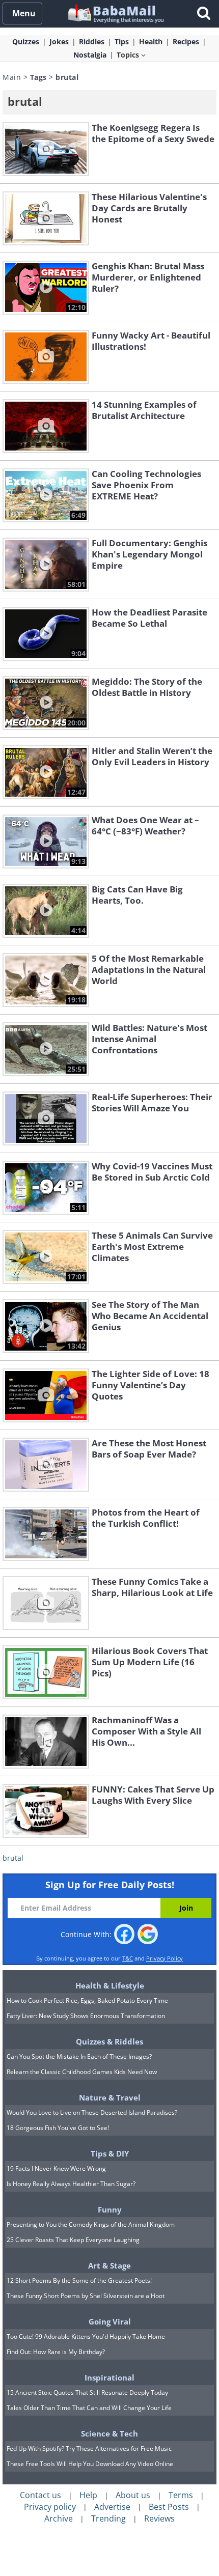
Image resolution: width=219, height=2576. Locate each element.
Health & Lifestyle (110, 1985)
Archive (59, 2518)
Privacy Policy (165, 1958)
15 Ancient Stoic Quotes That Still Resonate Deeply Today (87, 2392)
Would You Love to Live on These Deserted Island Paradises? (92, 2112)
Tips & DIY (110, 2153)
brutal (13, 1858)
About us (133, 2495)
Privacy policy (50, 2507)
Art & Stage (109, 2265)
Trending (108, 2518)
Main (12, 77)
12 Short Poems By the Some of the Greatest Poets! (79, 2280)
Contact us (40, 2495)
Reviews (159, 2518)
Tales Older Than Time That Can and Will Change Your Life (89, 2408)
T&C (128, 1958)
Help (88, 2495)
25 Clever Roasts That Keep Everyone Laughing (73, 2240)
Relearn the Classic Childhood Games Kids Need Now (82, 2072)
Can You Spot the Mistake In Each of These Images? (79, 2056)
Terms (181, 2495)
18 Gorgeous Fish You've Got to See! (58, 2128)
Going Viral (110, 2321)
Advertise (112, 2507)
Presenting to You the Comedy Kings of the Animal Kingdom (91, 2224)
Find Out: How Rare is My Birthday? (56, 2352)
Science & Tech (109, 2433)
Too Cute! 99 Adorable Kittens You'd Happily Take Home (86, 2336)
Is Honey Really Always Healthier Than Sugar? (71, 2184)
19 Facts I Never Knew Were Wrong (56, 2168)
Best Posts (169, 2507)
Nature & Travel (110, 2097)
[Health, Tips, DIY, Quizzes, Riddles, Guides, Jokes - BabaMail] (115, 13)
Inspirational (109, 2377)
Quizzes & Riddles (109, 2041)
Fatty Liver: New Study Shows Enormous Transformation (86, 2016)
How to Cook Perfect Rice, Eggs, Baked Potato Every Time (87, 2000)
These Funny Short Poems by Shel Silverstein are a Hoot (86, 2296)
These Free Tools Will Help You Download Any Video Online (90, 2464)
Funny (110, 2209)
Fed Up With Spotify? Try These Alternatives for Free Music (89, 2448)
